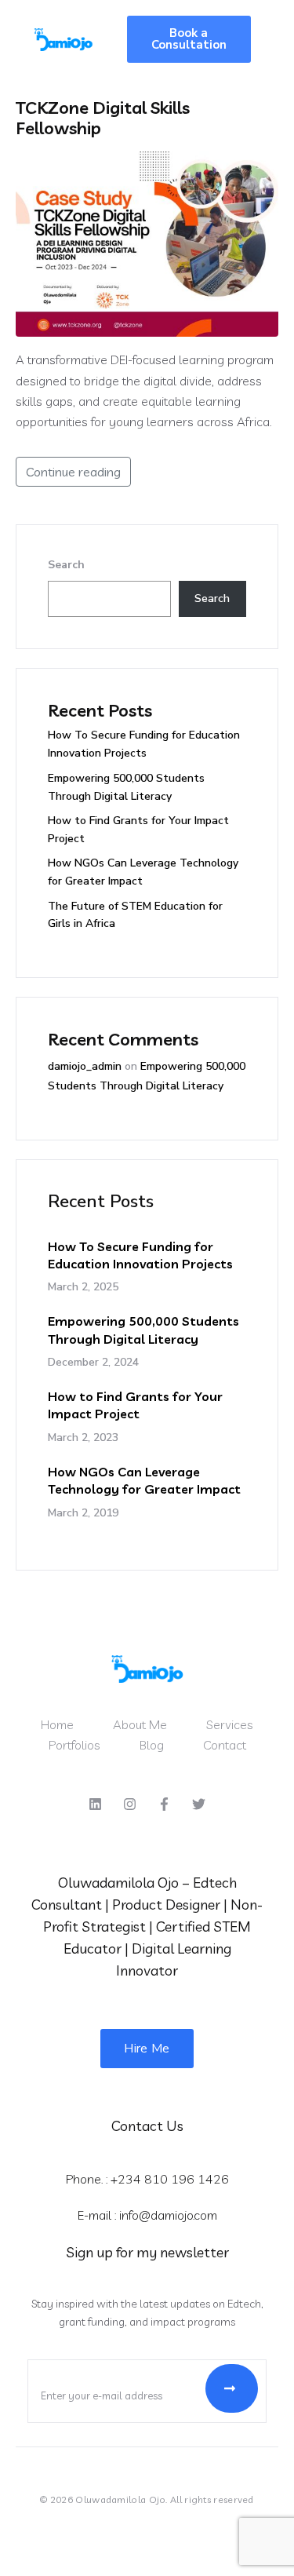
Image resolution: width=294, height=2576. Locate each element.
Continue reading (73, 472)
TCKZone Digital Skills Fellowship (103, 118)
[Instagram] (130, 1804)
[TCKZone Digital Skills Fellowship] (147, 243)
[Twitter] (198, 1804)
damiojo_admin (85, 1066)
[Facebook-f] (165, 1804)
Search (66, 565)
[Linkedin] (96, 1804)
